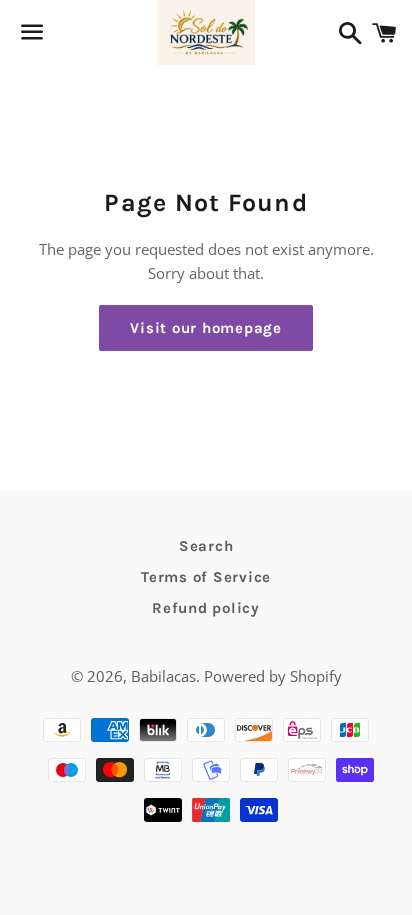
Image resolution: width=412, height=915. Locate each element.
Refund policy (206, 608)
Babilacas (163, 676)
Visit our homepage (206, 328)
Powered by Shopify (273, 676)
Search (206, 546)
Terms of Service (206, 577)
